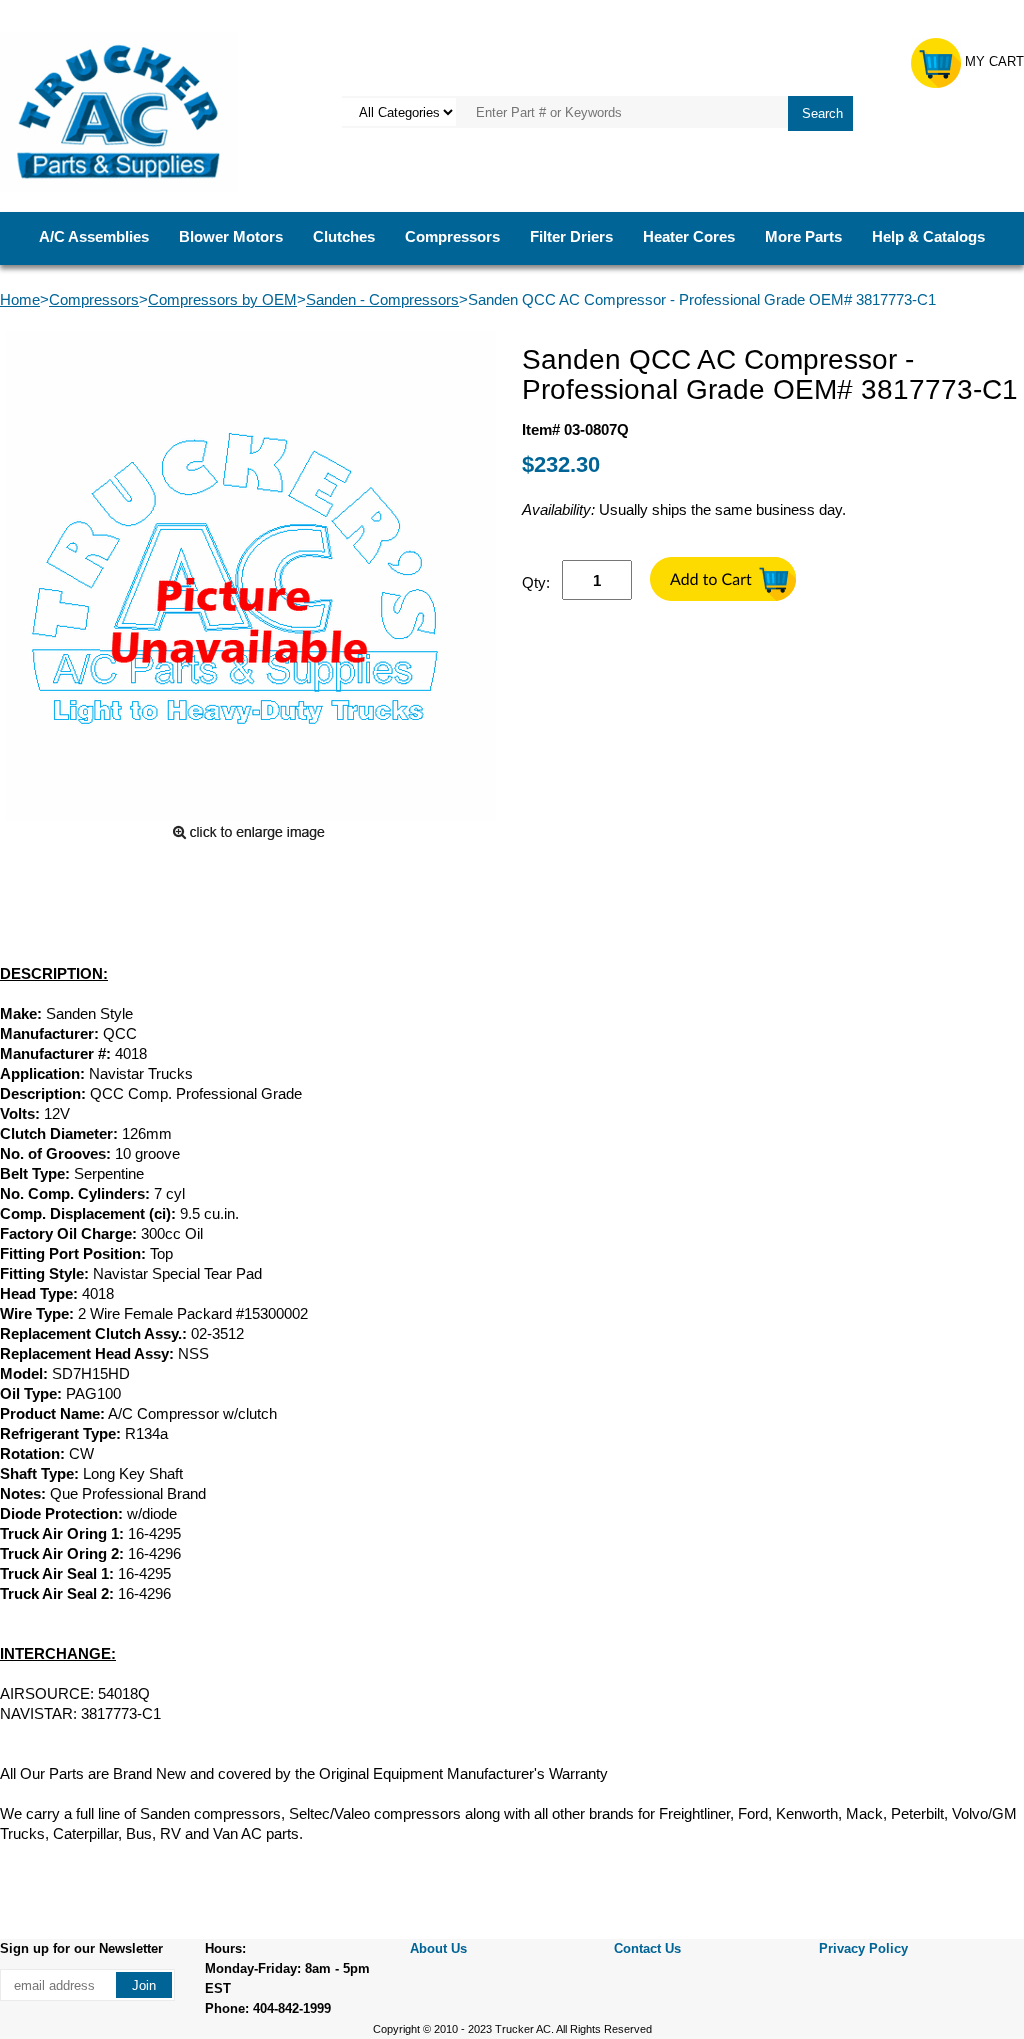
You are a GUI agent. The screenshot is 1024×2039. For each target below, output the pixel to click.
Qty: (536, 582)
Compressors (452, 236)
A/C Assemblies (94, 236)
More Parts (803, 236)
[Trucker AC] (119, 110)
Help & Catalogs (928, 236)
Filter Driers (571, 236)
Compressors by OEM (222, 299)
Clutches (344, 236)
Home (20, 299)
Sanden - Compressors (382, 299)
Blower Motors (231, 236)
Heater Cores (689, 236)
